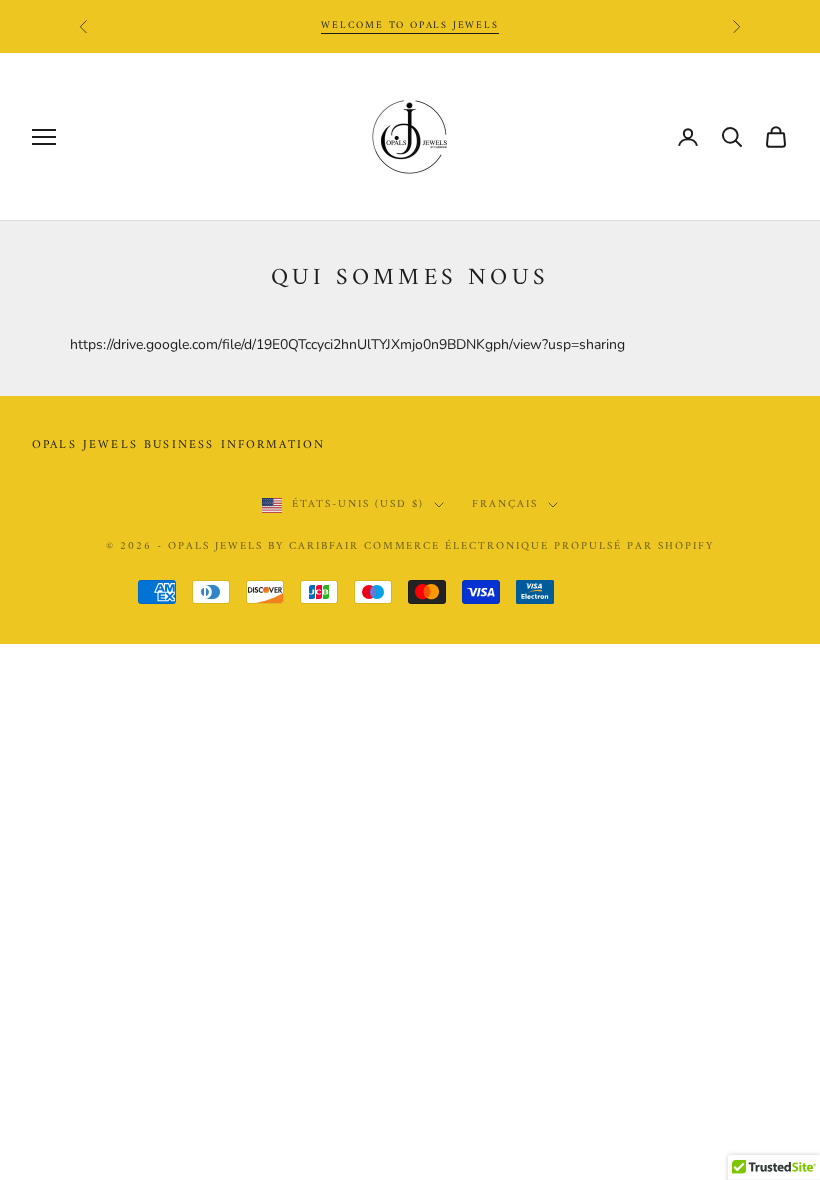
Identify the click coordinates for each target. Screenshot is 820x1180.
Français (505, 505)
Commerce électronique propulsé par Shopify (539, 546)
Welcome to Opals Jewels (409, 25)
